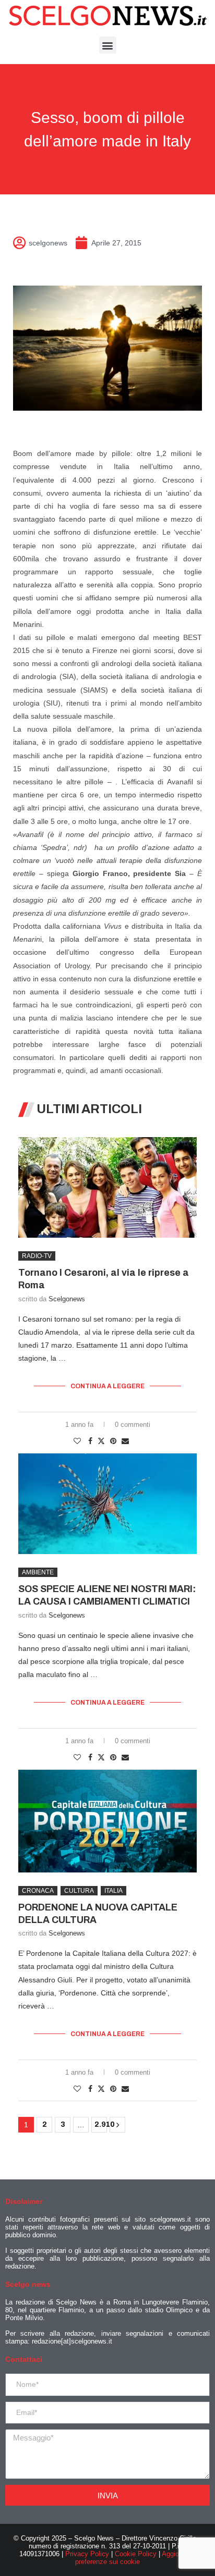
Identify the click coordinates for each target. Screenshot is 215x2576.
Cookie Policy (136, 2554)
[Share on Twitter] (101, 1441)
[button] (108, 45)
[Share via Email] (125, 1441)
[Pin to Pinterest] (113, 1441)
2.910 (101, 2124)
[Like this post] (77, 1441)
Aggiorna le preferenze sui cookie (135, 2558)
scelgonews (67, 1299)
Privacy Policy (87, 2554)
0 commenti (133, 1425)
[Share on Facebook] (90, 1441)
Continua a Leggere (107, 1386)
